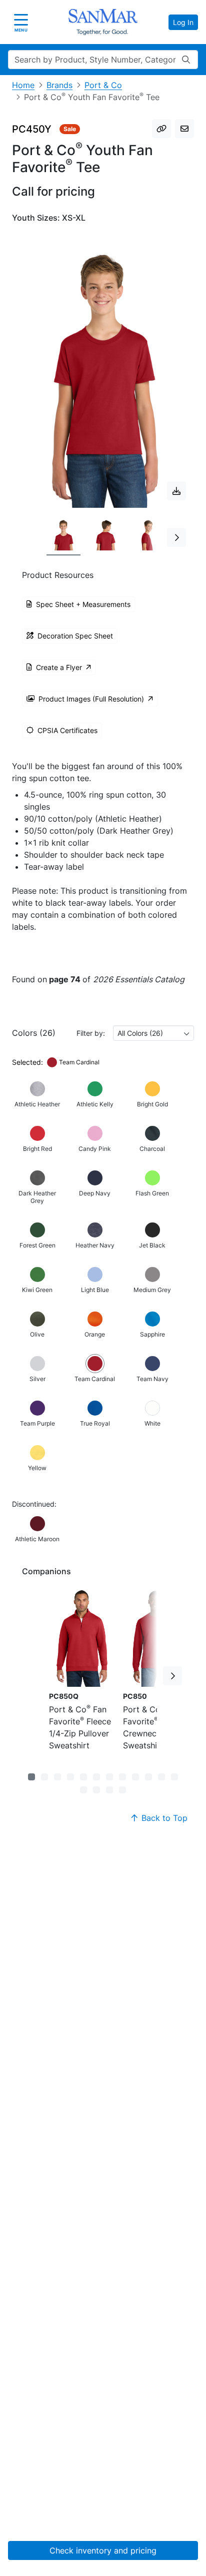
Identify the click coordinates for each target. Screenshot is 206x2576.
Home (23, 85)
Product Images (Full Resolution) (91, 699)
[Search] (186, 60)
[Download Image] (176, 491)
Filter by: (91, 1033)
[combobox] (153, 1033)
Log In (183, 22)
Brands (59, 85)
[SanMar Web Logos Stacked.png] (103, 22)
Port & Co (103, 85)
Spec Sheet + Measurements (83, 604)
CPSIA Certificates (67, 730)
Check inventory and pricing (103, 2550)
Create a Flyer (59, 667)
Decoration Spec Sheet (75, 636)
